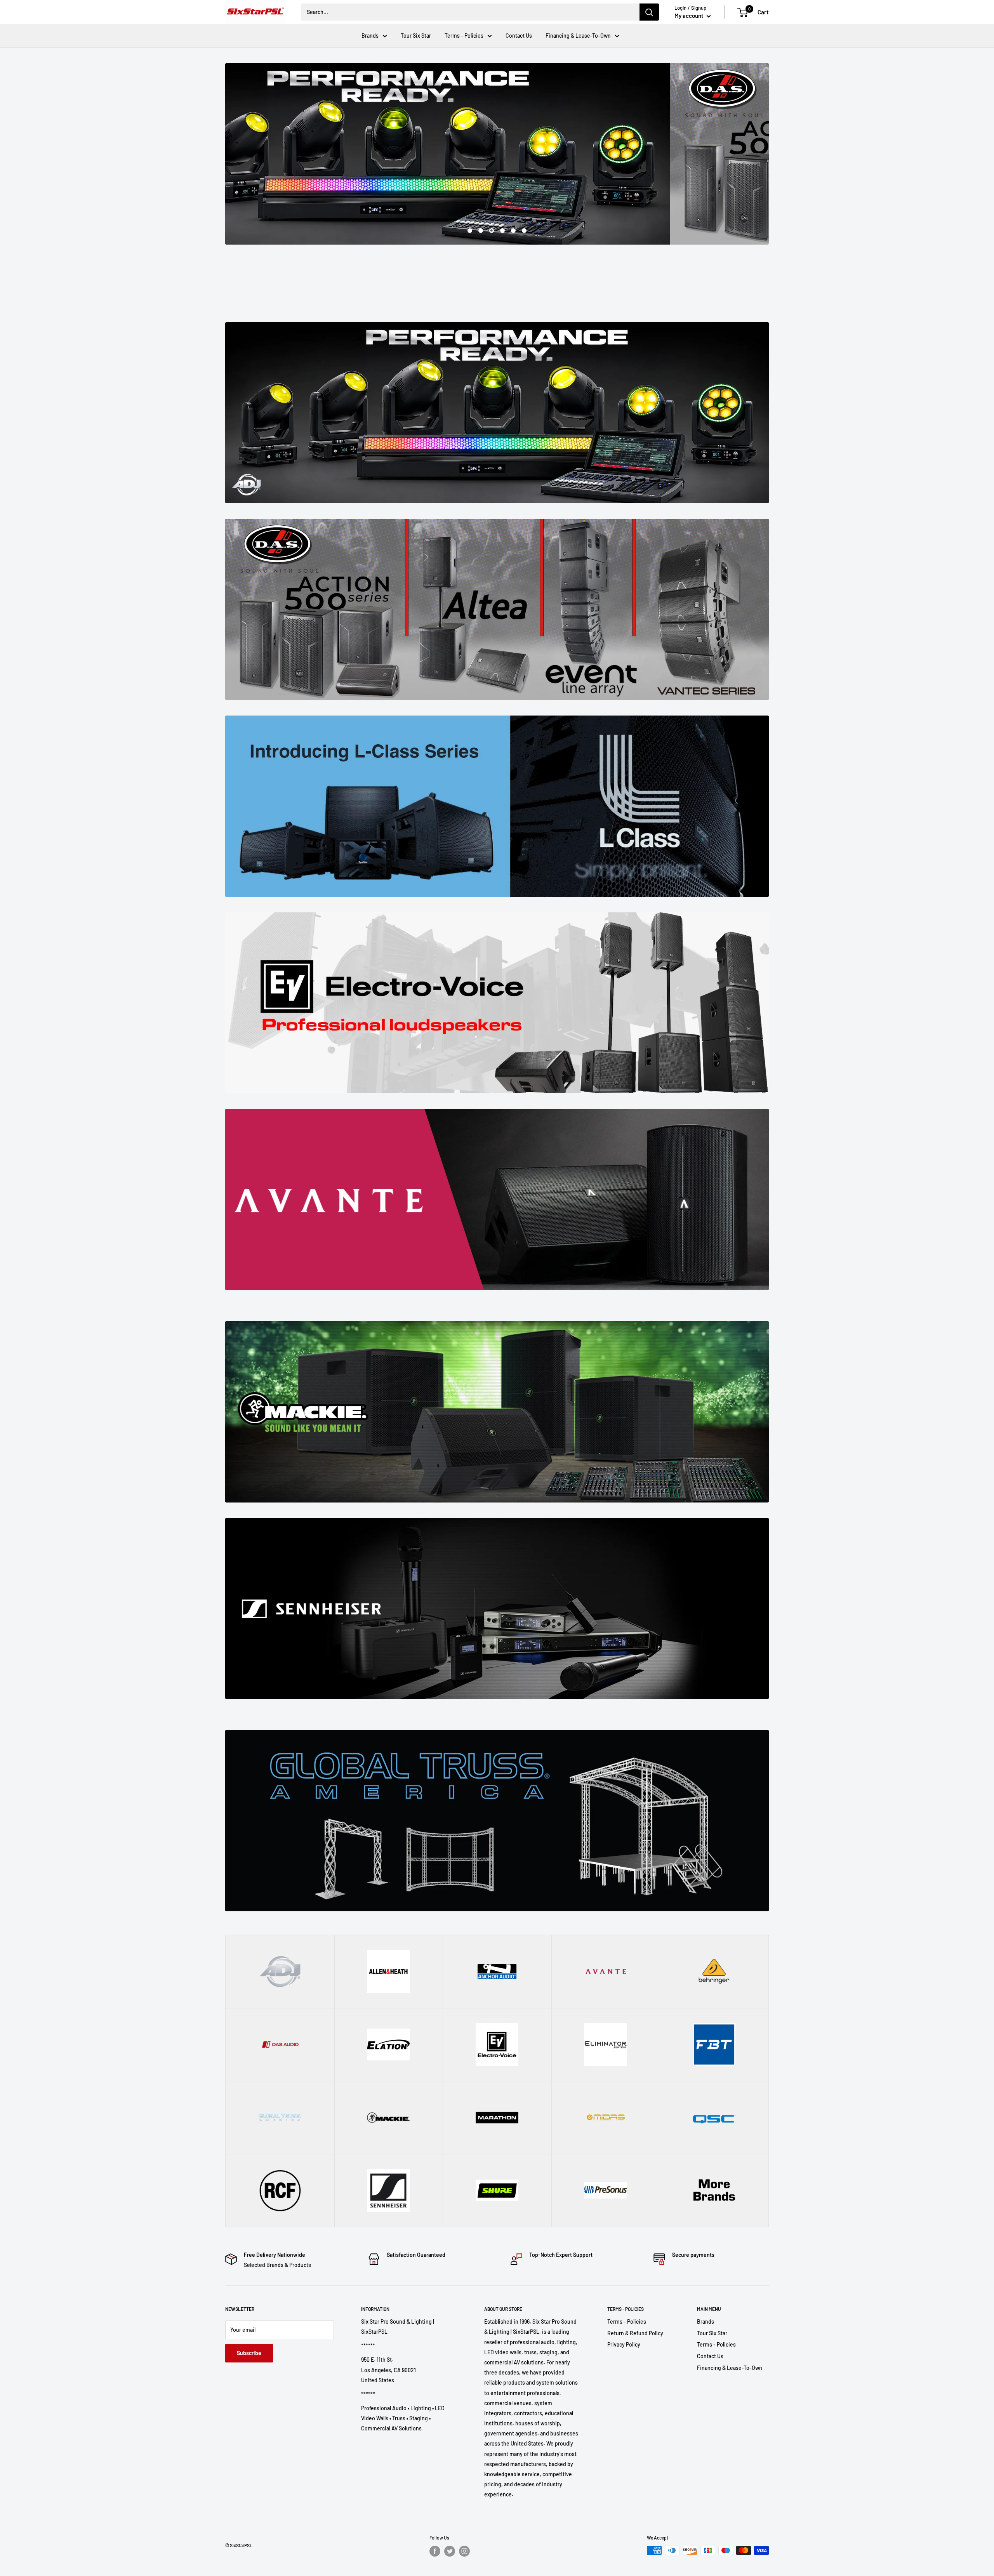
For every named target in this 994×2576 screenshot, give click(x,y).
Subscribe (497, 1319)
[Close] (586, 1231)
